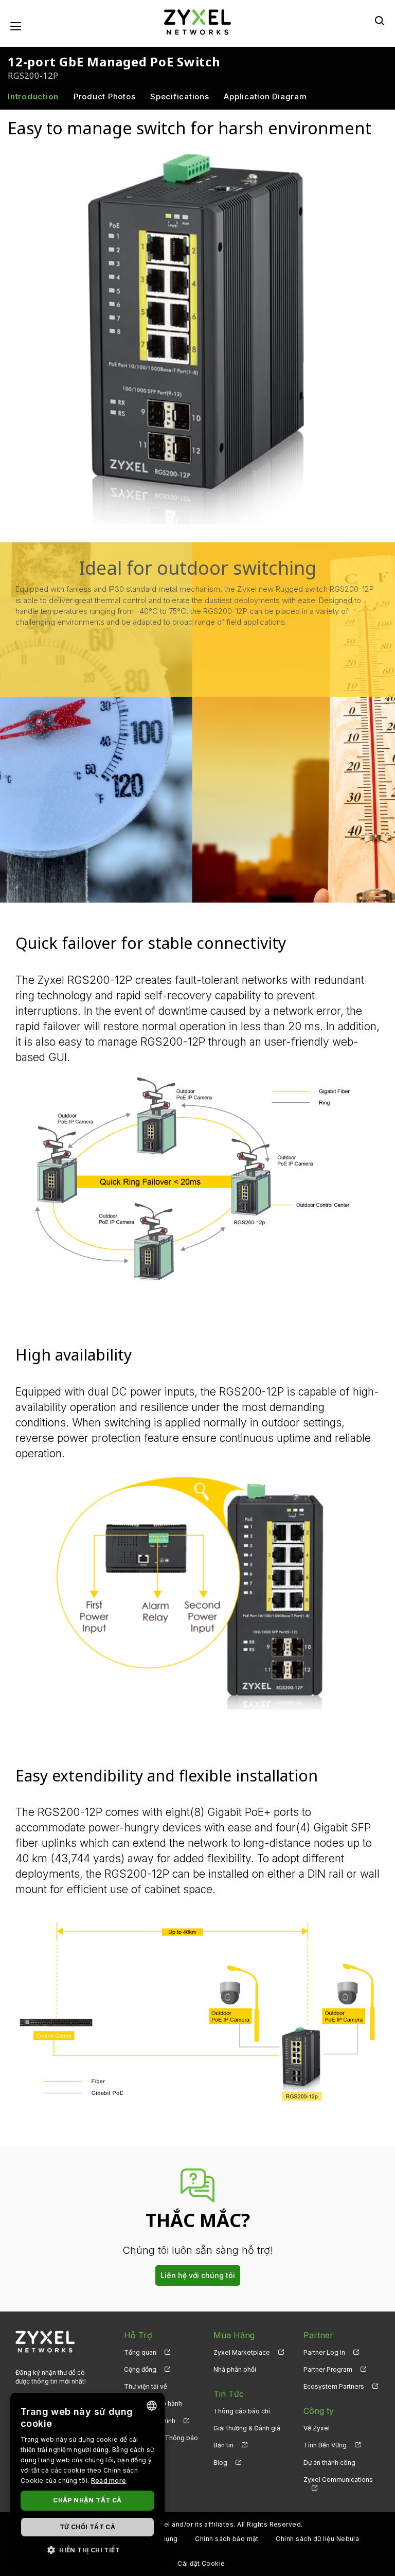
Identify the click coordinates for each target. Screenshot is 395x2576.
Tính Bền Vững (325, 2445)
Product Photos (105, 96)
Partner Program (328, 2369)
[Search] (380, 21)
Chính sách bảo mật (227, 2539)
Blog (220, 2463)
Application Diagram (265, 96)
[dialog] (87, 2479)
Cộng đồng (140, 2369)
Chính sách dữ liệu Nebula (317, 2539)
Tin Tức (229, 2394)
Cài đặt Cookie (201, 2563)
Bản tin (223, 2445)
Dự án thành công (329, 2463)
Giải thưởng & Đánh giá (247, 2428)
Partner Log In (324, 2352)
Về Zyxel (317, 2428)
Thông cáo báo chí (242, 2411)
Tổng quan (140, 2352)
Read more (109, 2481)
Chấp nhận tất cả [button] (87, 2500)
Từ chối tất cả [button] (88, 2527)
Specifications (180, 96)
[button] (87, 2549)
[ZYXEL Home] (197, 21)
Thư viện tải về (146, 2386)
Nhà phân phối (235, 2369)
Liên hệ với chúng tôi (198, 2275)
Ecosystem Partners (334, 2386)
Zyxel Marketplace (242, 2352)
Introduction (33, 96)
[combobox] (152, 2406)
